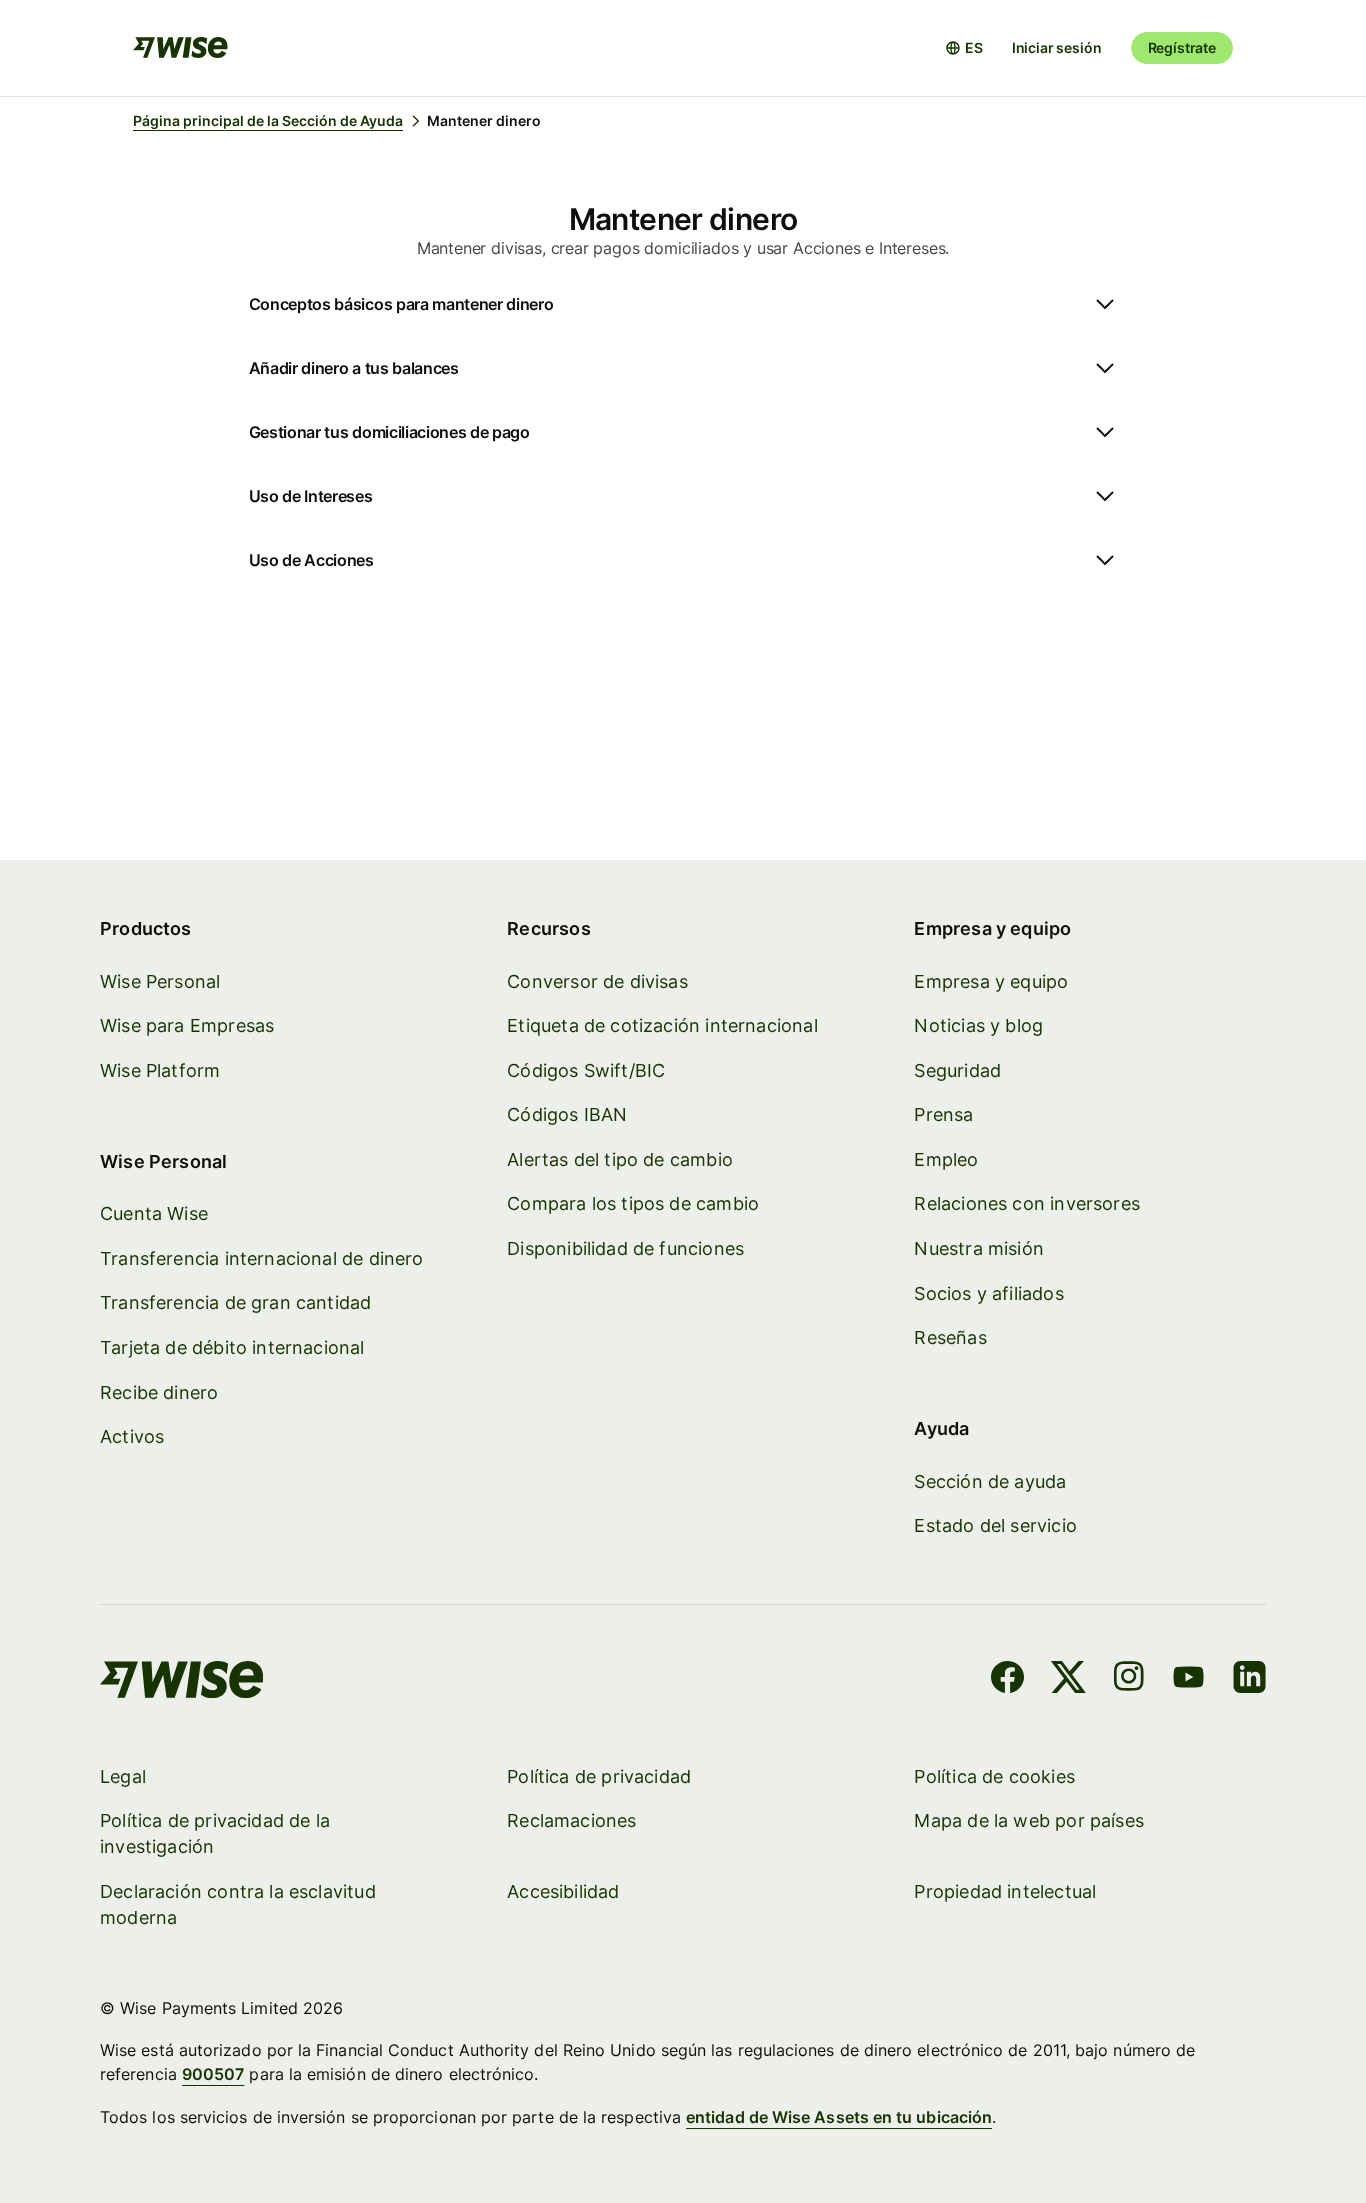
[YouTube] (1188, 1680)
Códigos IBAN (567, 1114)
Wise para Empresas (187, 1025)
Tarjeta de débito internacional (232, 1347)
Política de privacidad (599, 1776)
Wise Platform (160, 1070)
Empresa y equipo (991, 981)
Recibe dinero (159, 1392)
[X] (1068, 1680)
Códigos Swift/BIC (586, 1070)
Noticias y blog (978, 1025)
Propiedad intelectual (1005, 1891)
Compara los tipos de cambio (633, 1203)
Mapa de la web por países (1029, 1820)
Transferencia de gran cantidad (235, 1302)
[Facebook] (1007, 1680)
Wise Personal (160, 981)
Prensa (943, 1114)
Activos (132, 1436)
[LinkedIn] (1249, 1680)
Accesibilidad (563, 1891)
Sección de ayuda (990, 1481)
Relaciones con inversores (1027, 1203)
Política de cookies (994, 1776)
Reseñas (950, 1337)
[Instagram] (1129, 1680)
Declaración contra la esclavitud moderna (238, 1904)
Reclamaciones (571, 1820)
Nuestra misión (979, 1248)
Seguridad (957, 1070)
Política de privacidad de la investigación (215, 1833)
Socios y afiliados (988, 1293)
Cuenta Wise (154, 1213)
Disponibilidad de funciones (625, 1248)
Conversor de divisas (597, 981)
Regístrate (1182, 47)
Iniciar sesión (1057, 47)
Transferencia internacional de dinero (262, 1258)
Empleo (946, 1159)
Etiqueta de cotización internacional (662, 1025)
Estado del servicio (995, 1525)
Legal (123, 1776)
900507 (213, 2074)
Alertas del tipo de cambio (620, 1159)
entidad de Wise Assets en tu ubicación (839, 2117)
